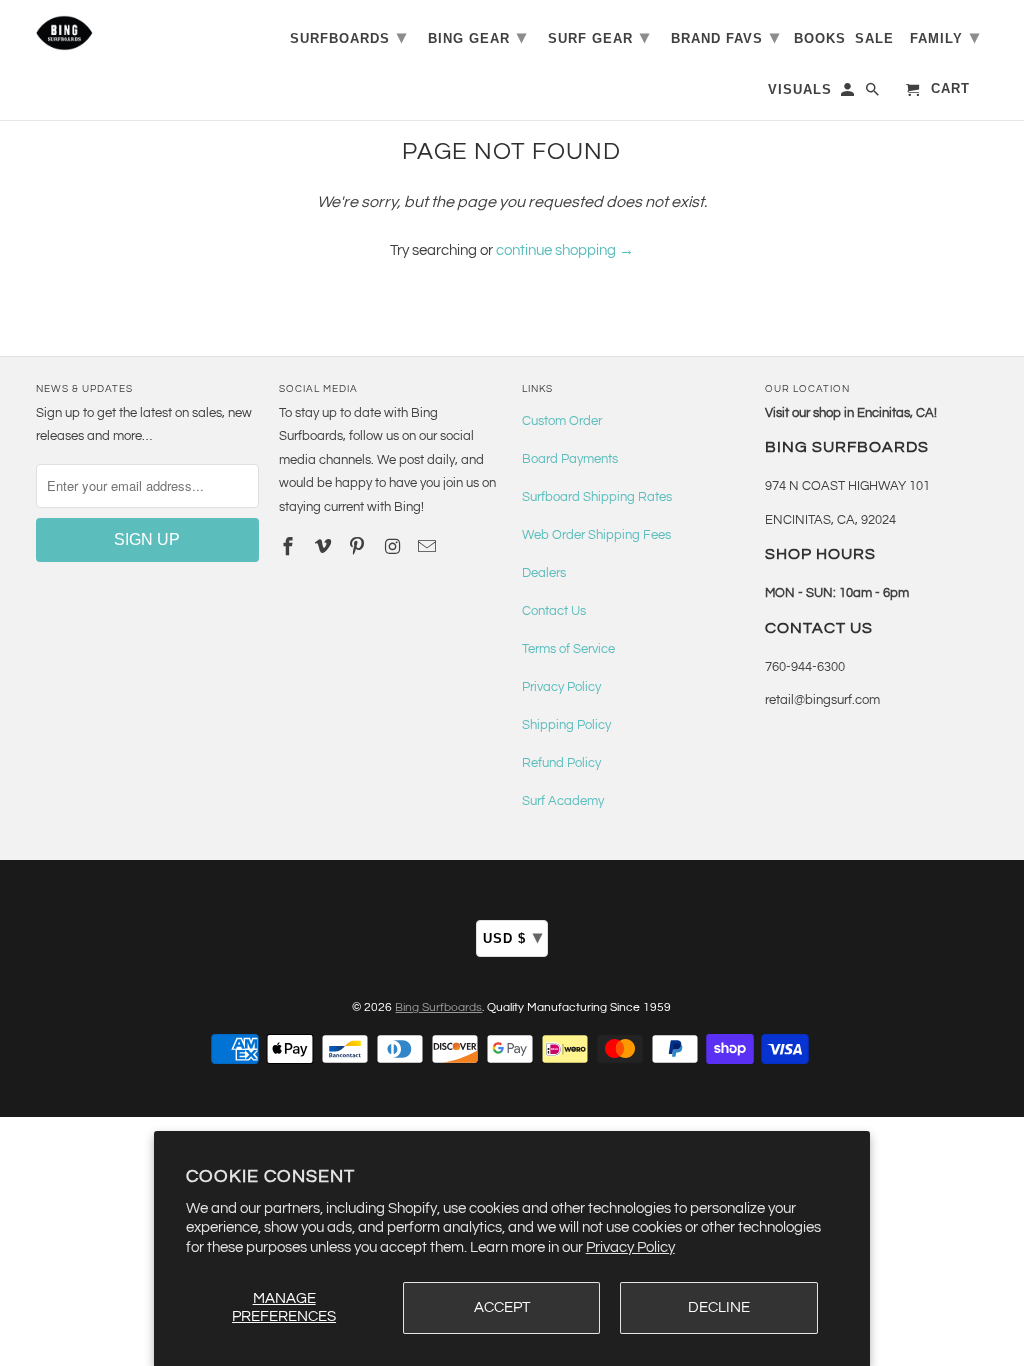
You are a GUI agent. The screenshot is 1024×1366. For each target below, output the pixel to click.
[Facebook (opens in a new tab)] (290, 547)
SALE (874, 38)
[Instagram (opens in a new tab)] (394, 547)
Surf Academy (563, 801)
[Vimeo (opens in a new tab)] (325, 547)
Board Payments (570, 459)
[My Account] (849, 93)
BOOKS (820, 38)
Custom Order (562, 421)
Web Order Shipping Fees (596, 535)
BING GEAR (477, 37)
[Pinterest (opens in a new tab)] (359, 547)
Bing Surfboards (438, 1007)
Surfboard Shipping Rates (597, 497)
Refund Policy (561, 763)
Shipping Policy (566, 725)
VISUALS (800, 89)
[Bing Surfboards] (147, 33)
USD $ (513, 937)
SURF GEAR (599, 37)
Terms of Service (568, 649)
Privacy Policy (630, 1247)
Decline (719, 1307)
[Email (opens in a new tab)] (429, 547)
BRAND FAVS (725, 37)
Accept (502, 1307)
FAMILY (945, 37)
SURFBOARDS (348, 37)
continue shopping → (565, 250)
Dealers (544, 573)
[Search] (874, 93)
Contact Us (554, 611)
